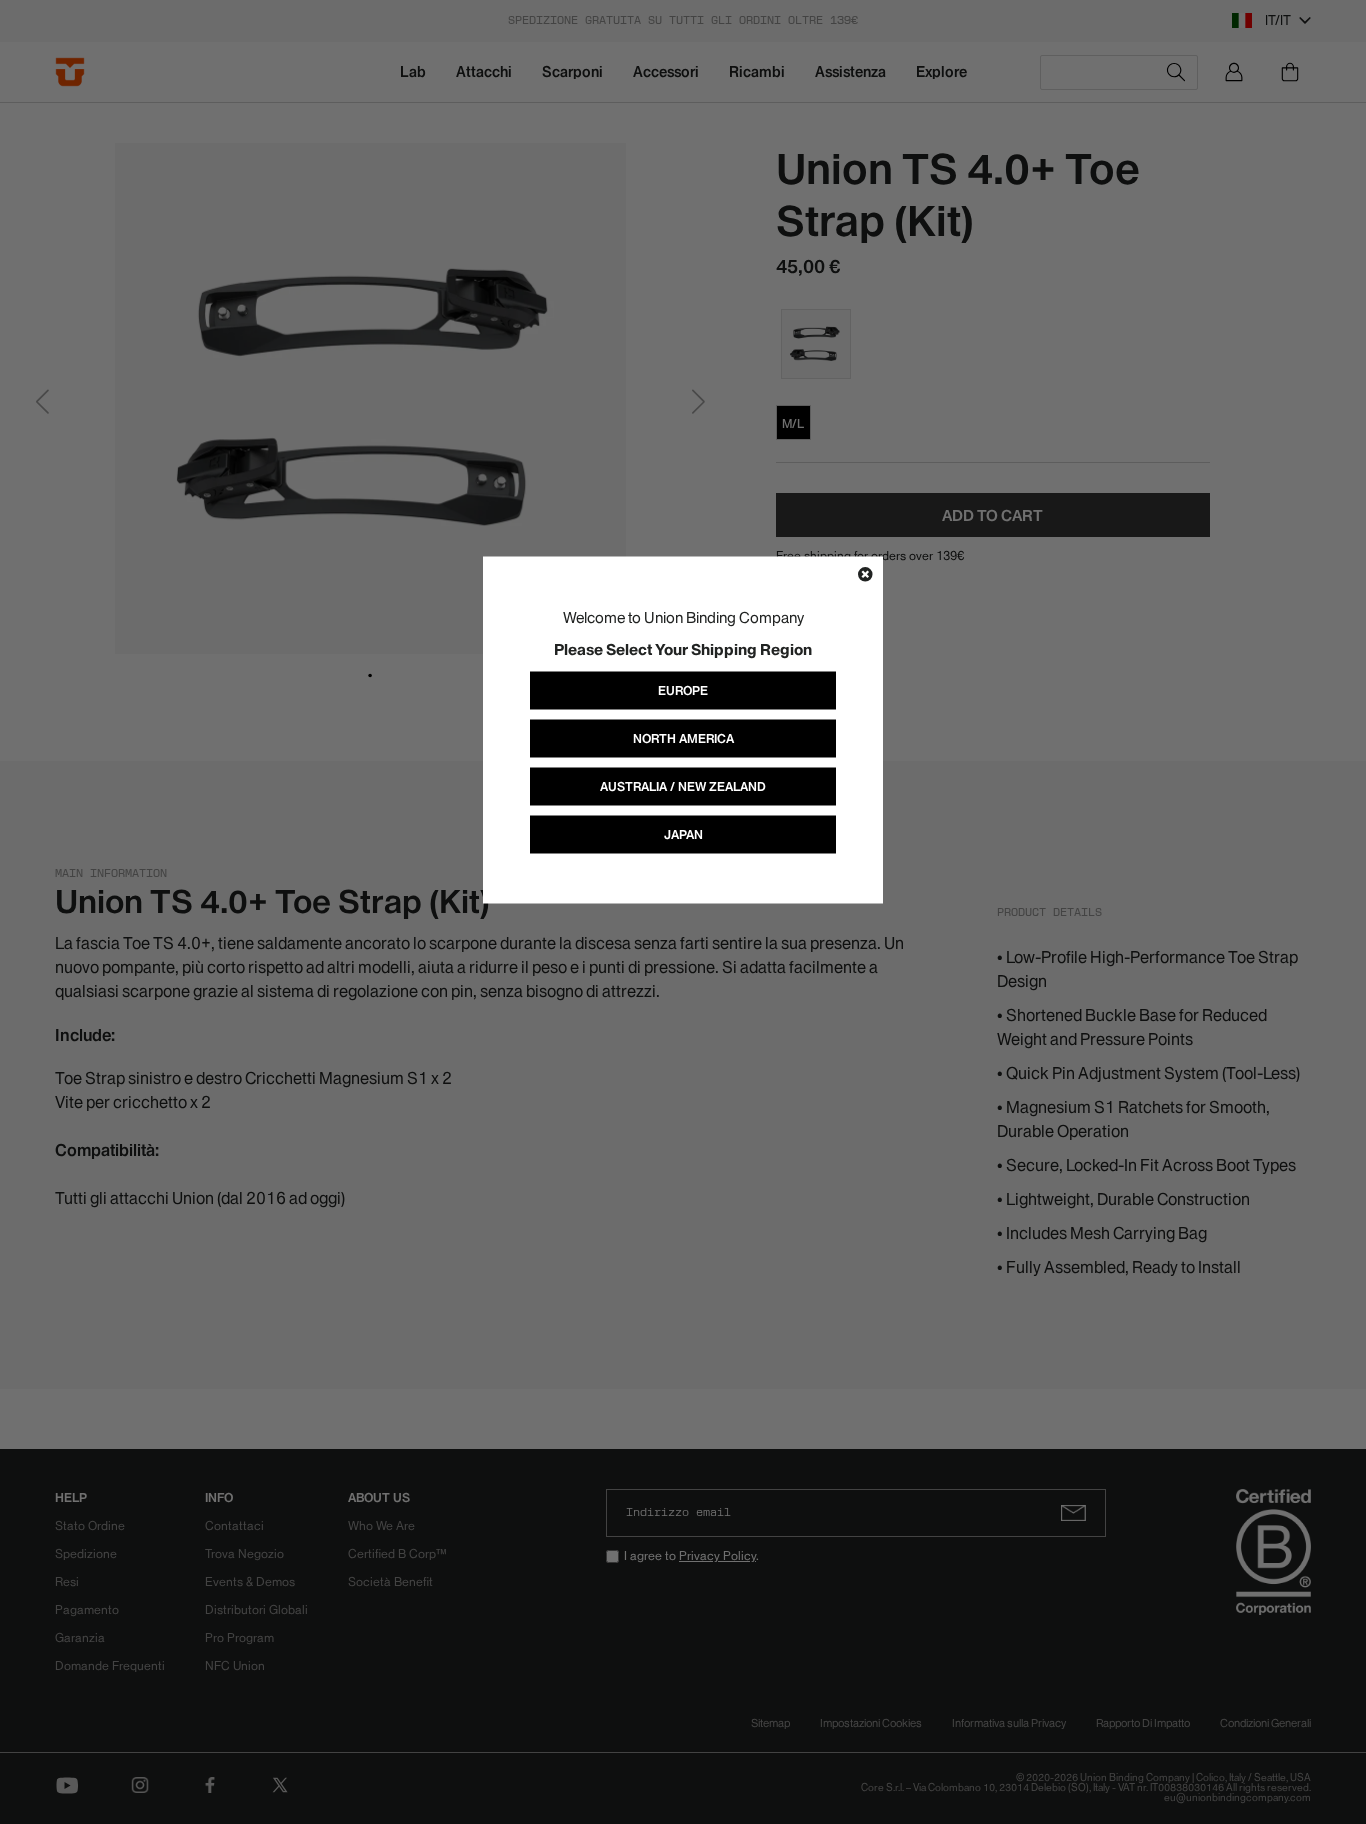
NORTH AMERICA (683, 737)
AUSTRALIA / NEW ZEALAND (683, 785)
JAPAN (683, 833)
